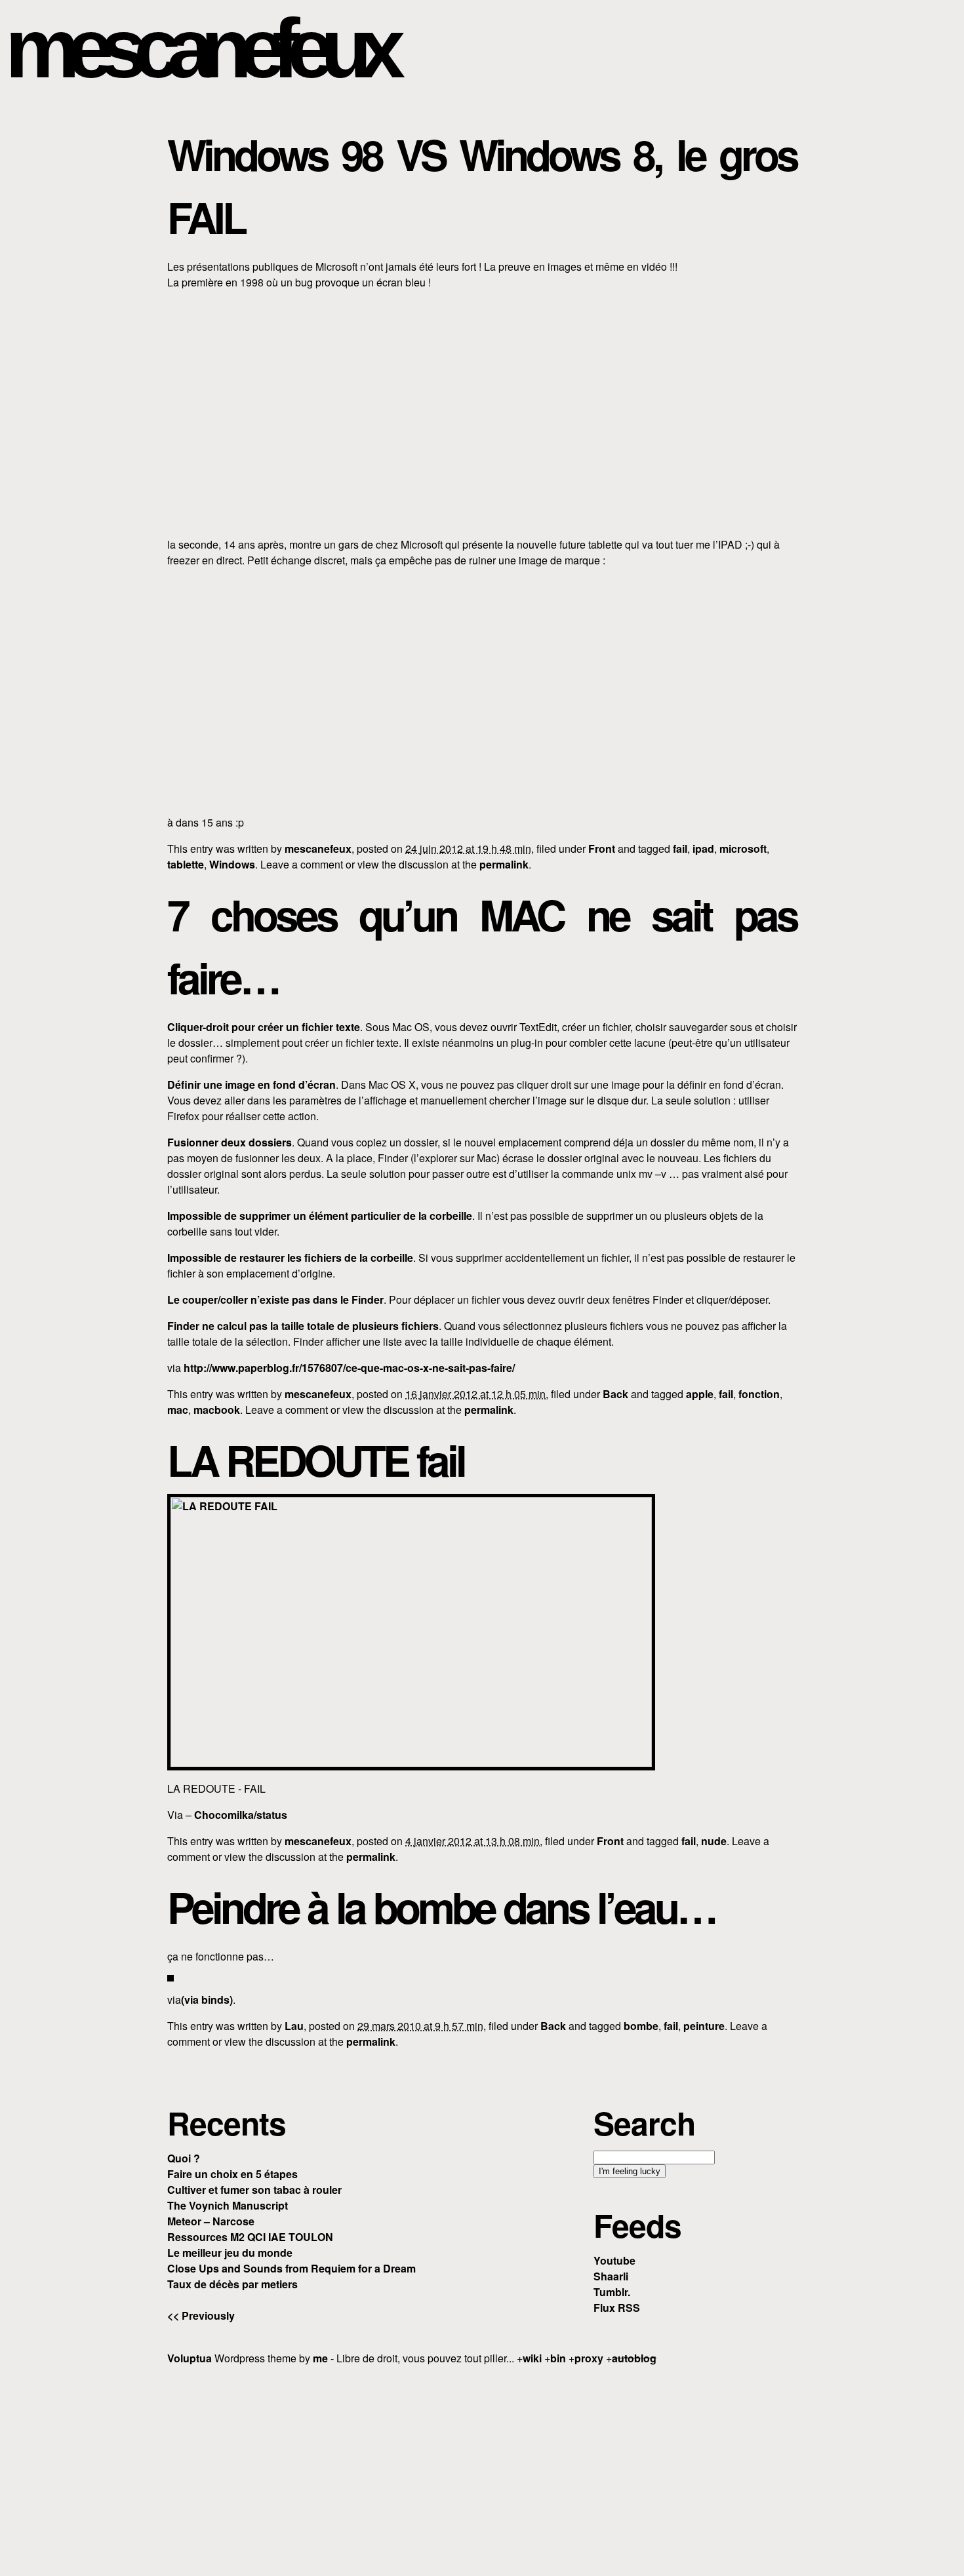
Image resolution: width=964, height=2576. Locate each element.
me (320, 2358)
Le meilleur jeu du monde (230, 2253)
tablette (186, 864)
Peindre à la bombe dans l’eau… (441, 1907)
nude (714, 1841)
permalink (504, 864)
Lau (294, 2026)
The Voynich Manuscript (228, 2205)
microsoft (743, 849)
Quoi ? (184, 2158)
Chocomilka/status (241, 1815)
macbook (217, 1410)
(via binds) (207, 2000)
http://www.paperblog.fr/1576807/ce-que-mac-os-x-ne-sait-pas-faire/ (349, 1368)
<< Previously (201, 2315)
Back (615, 1394)
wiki (532, 2358)
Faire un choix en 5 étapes (232, 2174)
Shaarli (611, 2276)
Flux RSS (617, 2308)
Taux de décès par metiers (232, 2284)
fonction (759, 1394)
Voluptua (190, 2358)
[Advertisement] (482, 2469)
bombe (641, 2026)
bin (558, 2358)
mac (178, 1410)
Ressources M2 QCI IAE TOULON (250, 2237)
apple (700, 1394)
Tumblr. (612, 2292)
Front (602, 849)
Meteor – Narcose (211, 2221)
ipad (703, 849)
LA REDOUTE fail (316, 1460)
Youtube (614, 2260)
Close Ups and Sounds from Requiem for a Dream (291, 2268)
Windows (232, 864)
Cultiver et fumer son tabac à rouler (254, 2190)
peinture (704, 2026)
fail (680, 849)
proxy (589, 2358)
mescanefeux (199, 48)
